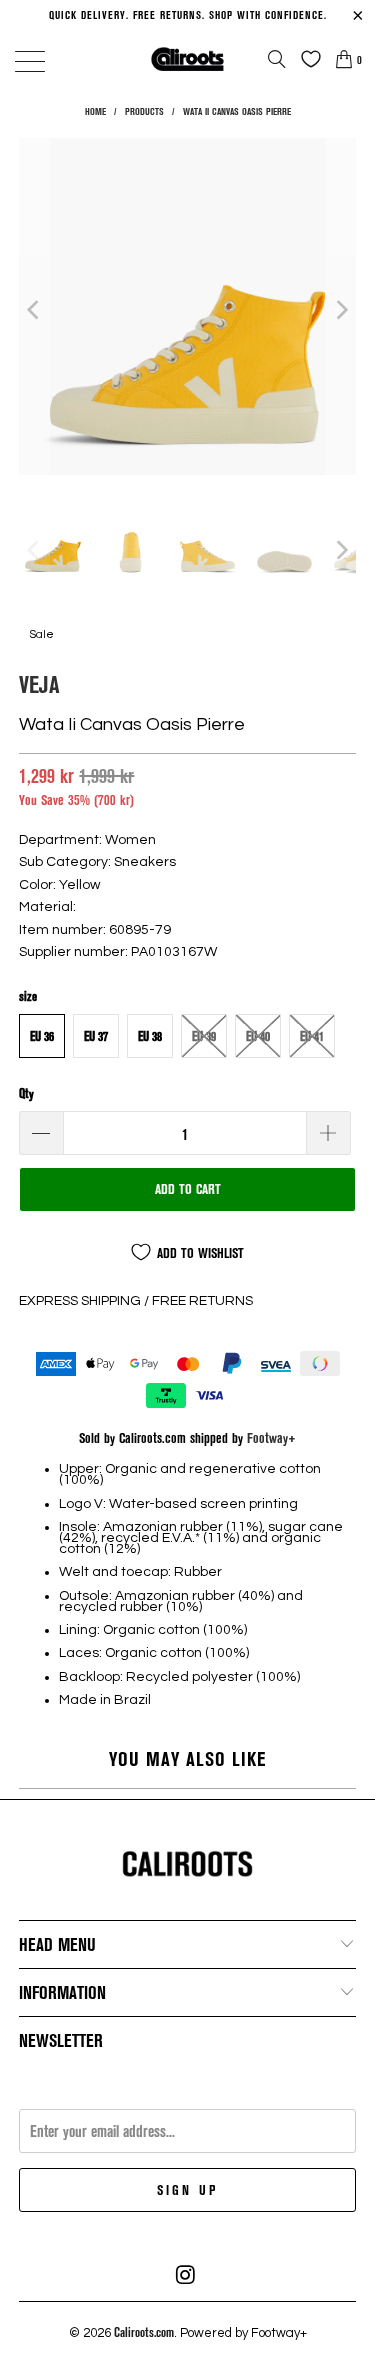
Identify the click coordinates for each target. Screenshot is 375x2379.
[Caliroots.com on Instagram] (187, 2275)
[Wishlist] (306, 59)
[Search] (277, 59)
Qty (26, 1093)
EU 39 (204, 1036)
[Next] (341, 309)
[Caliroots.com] (188, 58)
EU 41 (312, 1036)
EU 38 (150, 1036)
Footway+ (271, 1437)
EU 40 (258, 1036)
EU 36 (42, 1036)
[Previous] (34, 309)
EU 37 (96, 1036)
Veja (39, 683)
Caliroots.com (144, 2332)
